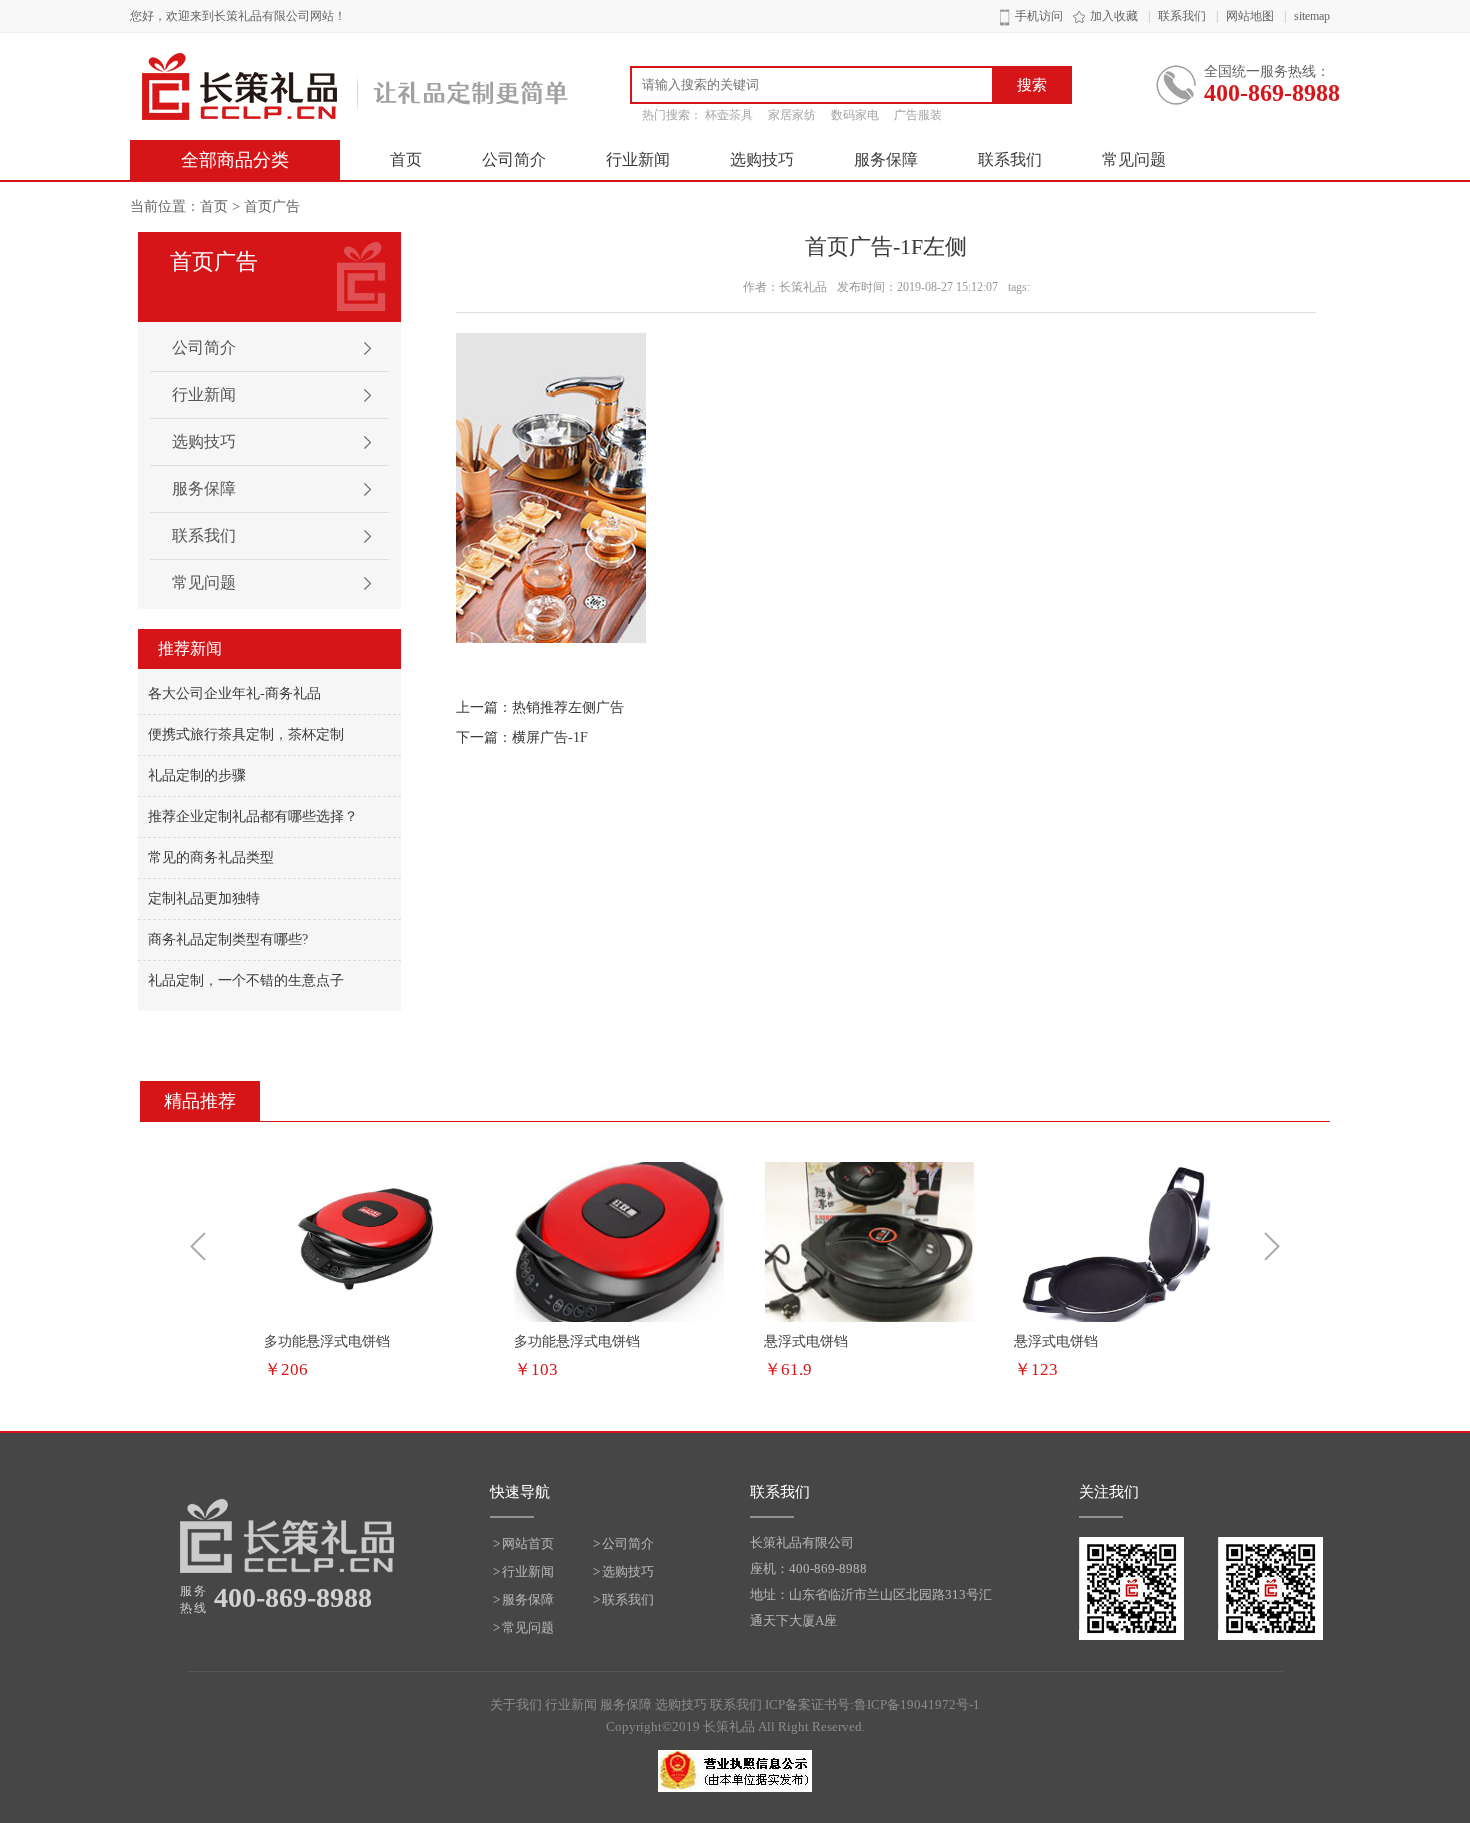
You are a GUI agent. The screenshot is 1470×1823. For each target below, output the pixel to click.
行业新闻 (638, 159)
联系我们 (1182, 16)
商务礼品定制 (355, 86)
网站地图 (1250, 16)
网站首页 (528, 1543)
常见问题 (1134, 159)
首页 (406, 159)
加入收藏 (1114, 16)
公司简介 (514, 159)
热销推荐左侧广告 (568, 707)
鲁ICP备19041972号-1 (917, 1704)
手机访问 (1039, 16)
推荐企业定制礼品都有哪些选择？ (253, 816)
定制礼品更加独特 (204, 898)
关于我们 (516, 1704)
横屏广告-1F (550, 737)
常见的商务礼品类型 (211, 857)
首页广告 (272, 206)
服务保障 (886, 159)
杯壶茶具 (729, 115)
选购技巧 (762, 159)
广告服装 (918, 115)
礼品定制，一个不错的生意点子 (246, 980)
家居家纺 (792, 115)
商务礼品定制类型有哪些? (228, 939)
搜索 (1032, 85)
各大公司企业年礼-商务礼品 (234, 693)
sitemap (1312, 16)
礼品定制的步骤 (197, 775)
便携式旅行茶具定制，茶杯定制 (246, 734)
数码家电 (855, 115)
